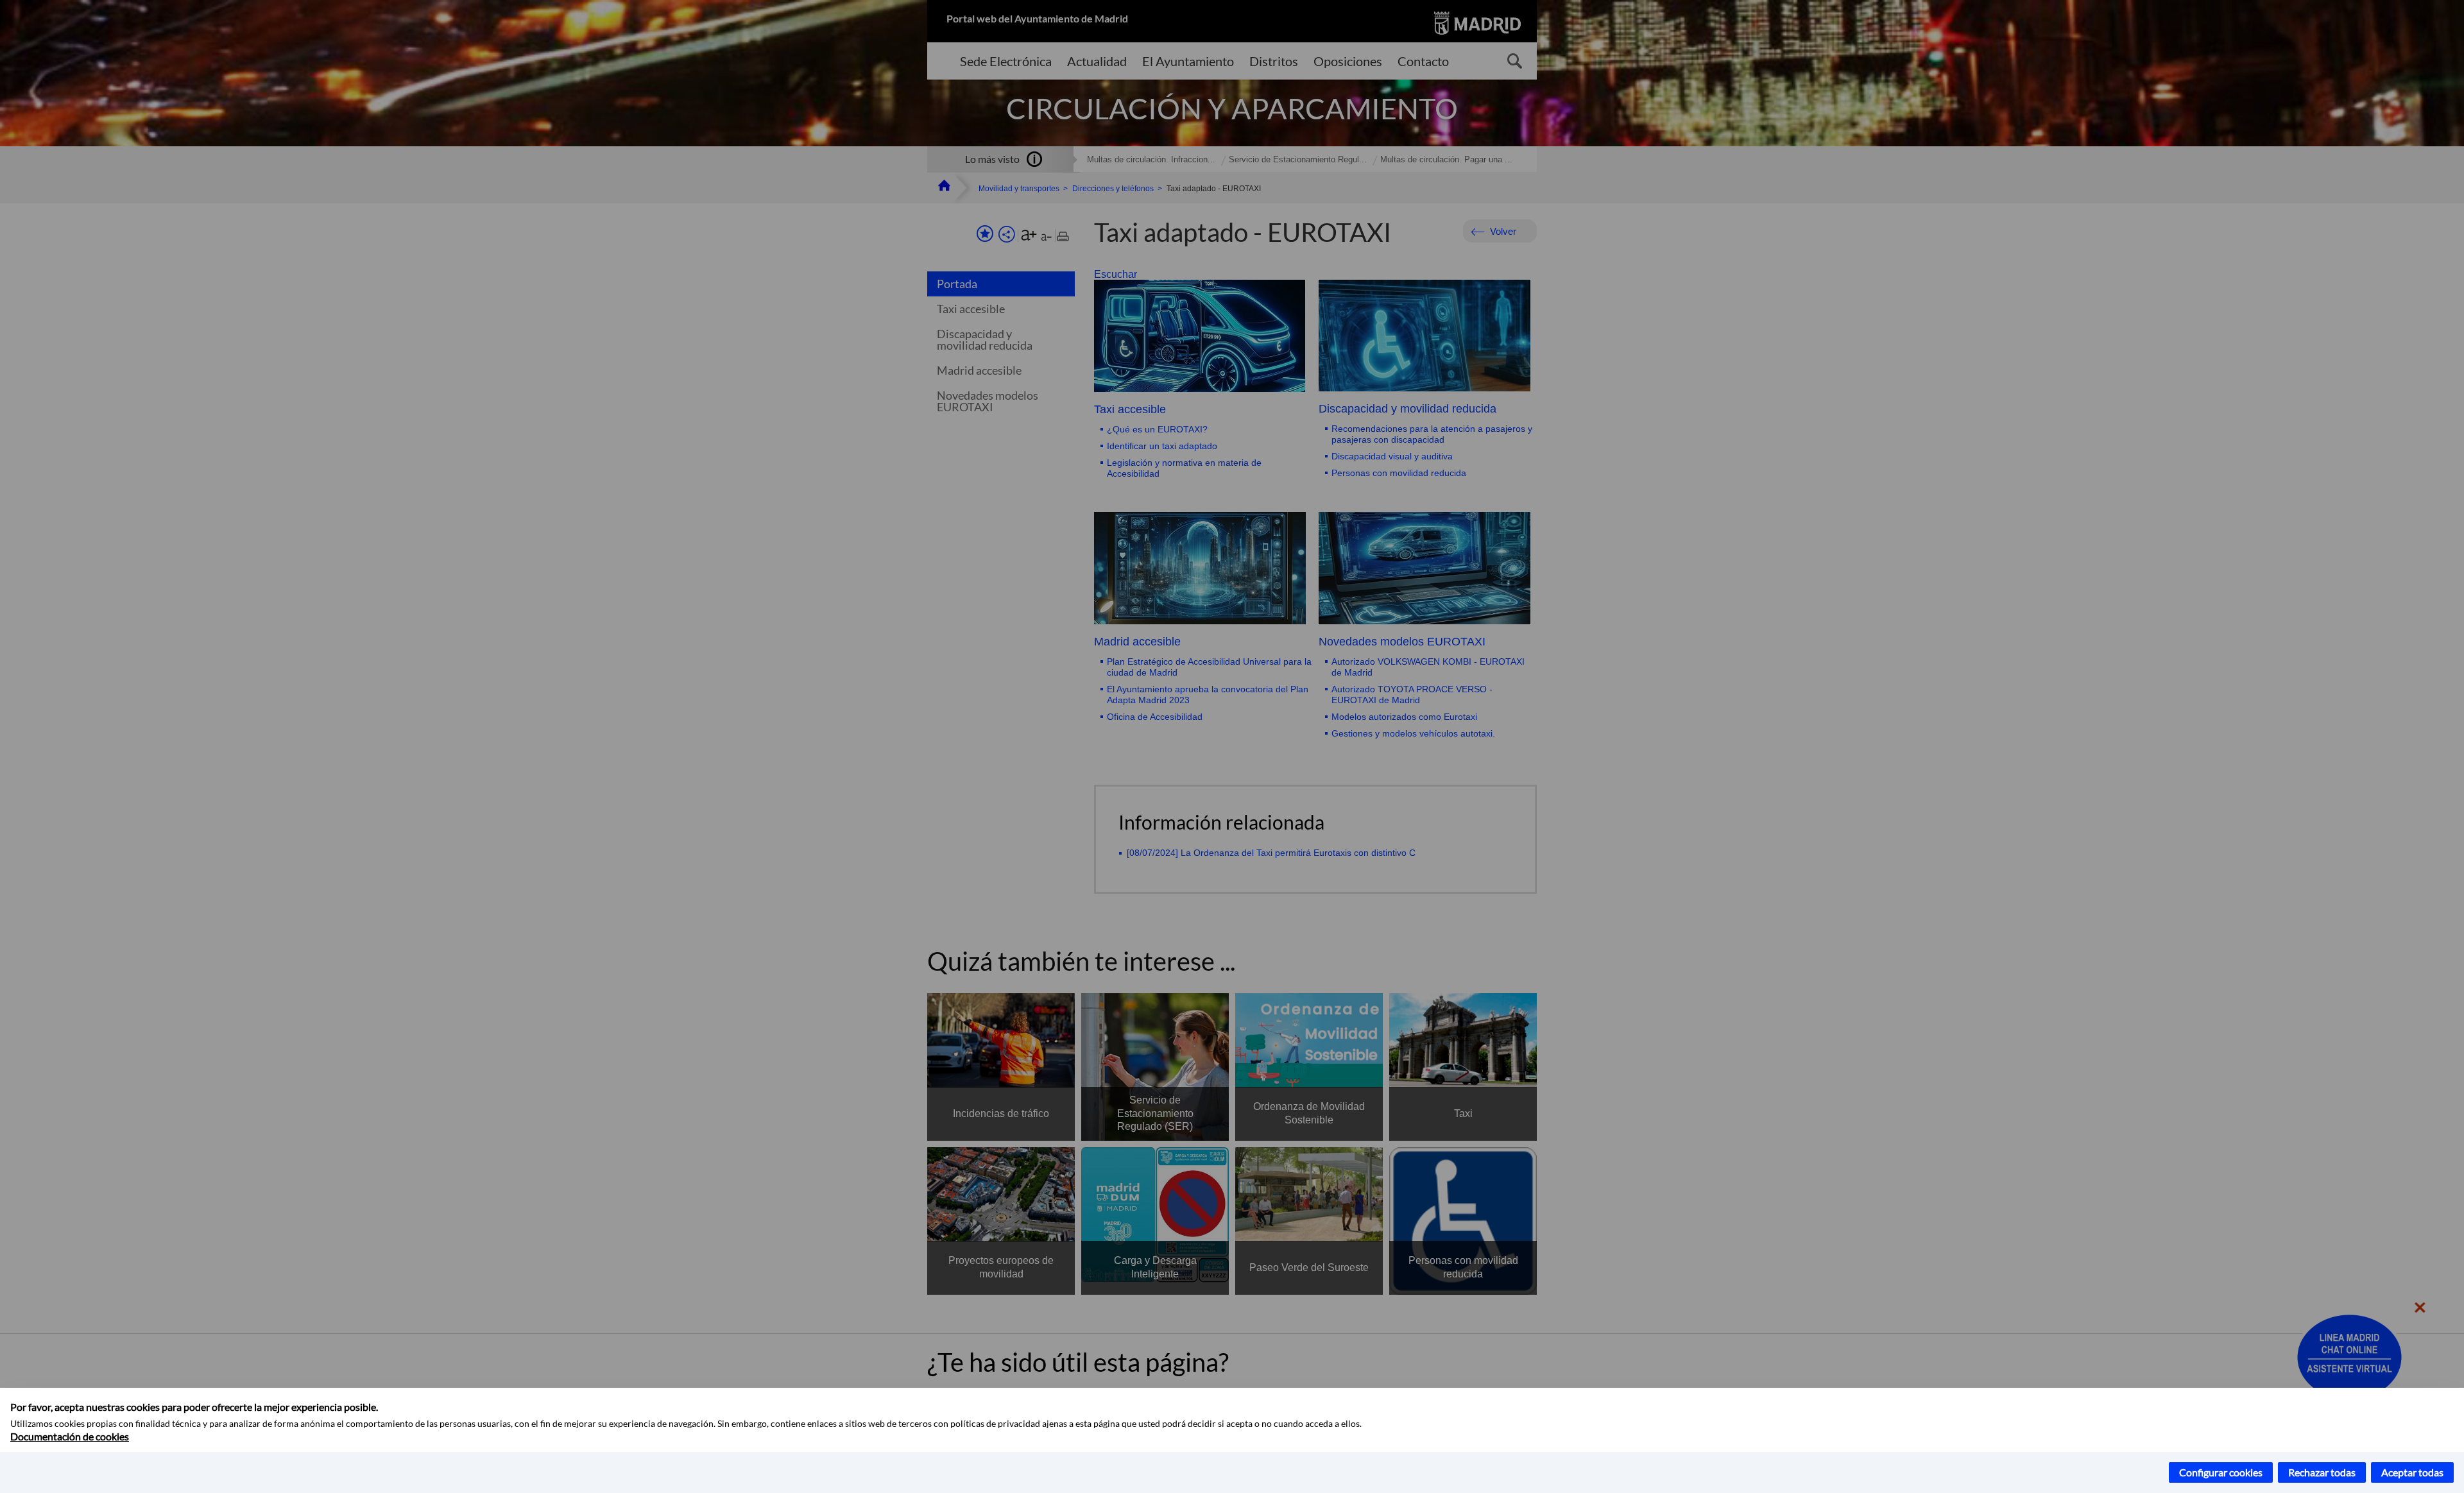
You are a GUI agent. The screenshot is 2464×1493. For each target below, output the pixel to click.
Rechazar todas (2322, 1472)
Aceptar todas (2412, 1472)
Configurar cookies (2221, 1472)
